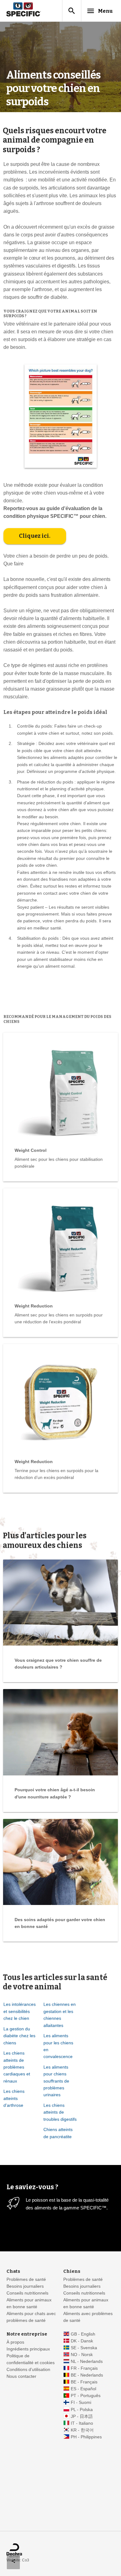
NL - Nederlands (87, 2361)
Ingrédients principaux (28, 2349)
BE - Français (84, 2382)
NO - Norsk (82, 2355)
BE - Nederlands (87, 2375)
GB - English (83, 2334)
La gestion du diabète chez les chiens (19, 2036)
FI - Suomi (81, 2402)
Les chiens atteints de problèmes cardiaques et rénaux (17, 2067)
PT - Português (86, 2396)
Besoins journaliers (25, 2286)
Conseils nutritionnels (27, 2293)
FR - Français (84, 2368)
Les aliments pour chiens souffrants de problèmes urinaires (56, 2081)
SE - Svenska (84, 2348)
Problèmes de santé (26, 2279)
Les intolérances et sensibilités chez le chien (20, 2011)
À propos (15, 2342)
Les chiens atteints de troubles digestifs (60, 2112)
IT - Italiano (82, 2423)
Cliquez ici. (35, 536)
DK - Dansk (82, 2341)
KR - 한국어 (82, 2430)
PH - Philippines (86, 2437)
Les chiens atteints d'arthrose (14, 2098)
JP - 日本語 (82, 2416)
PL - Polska (82, 2410)
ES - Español (83, 2389)
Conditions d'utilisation (28, 2370)
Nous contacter (21, 2376)
